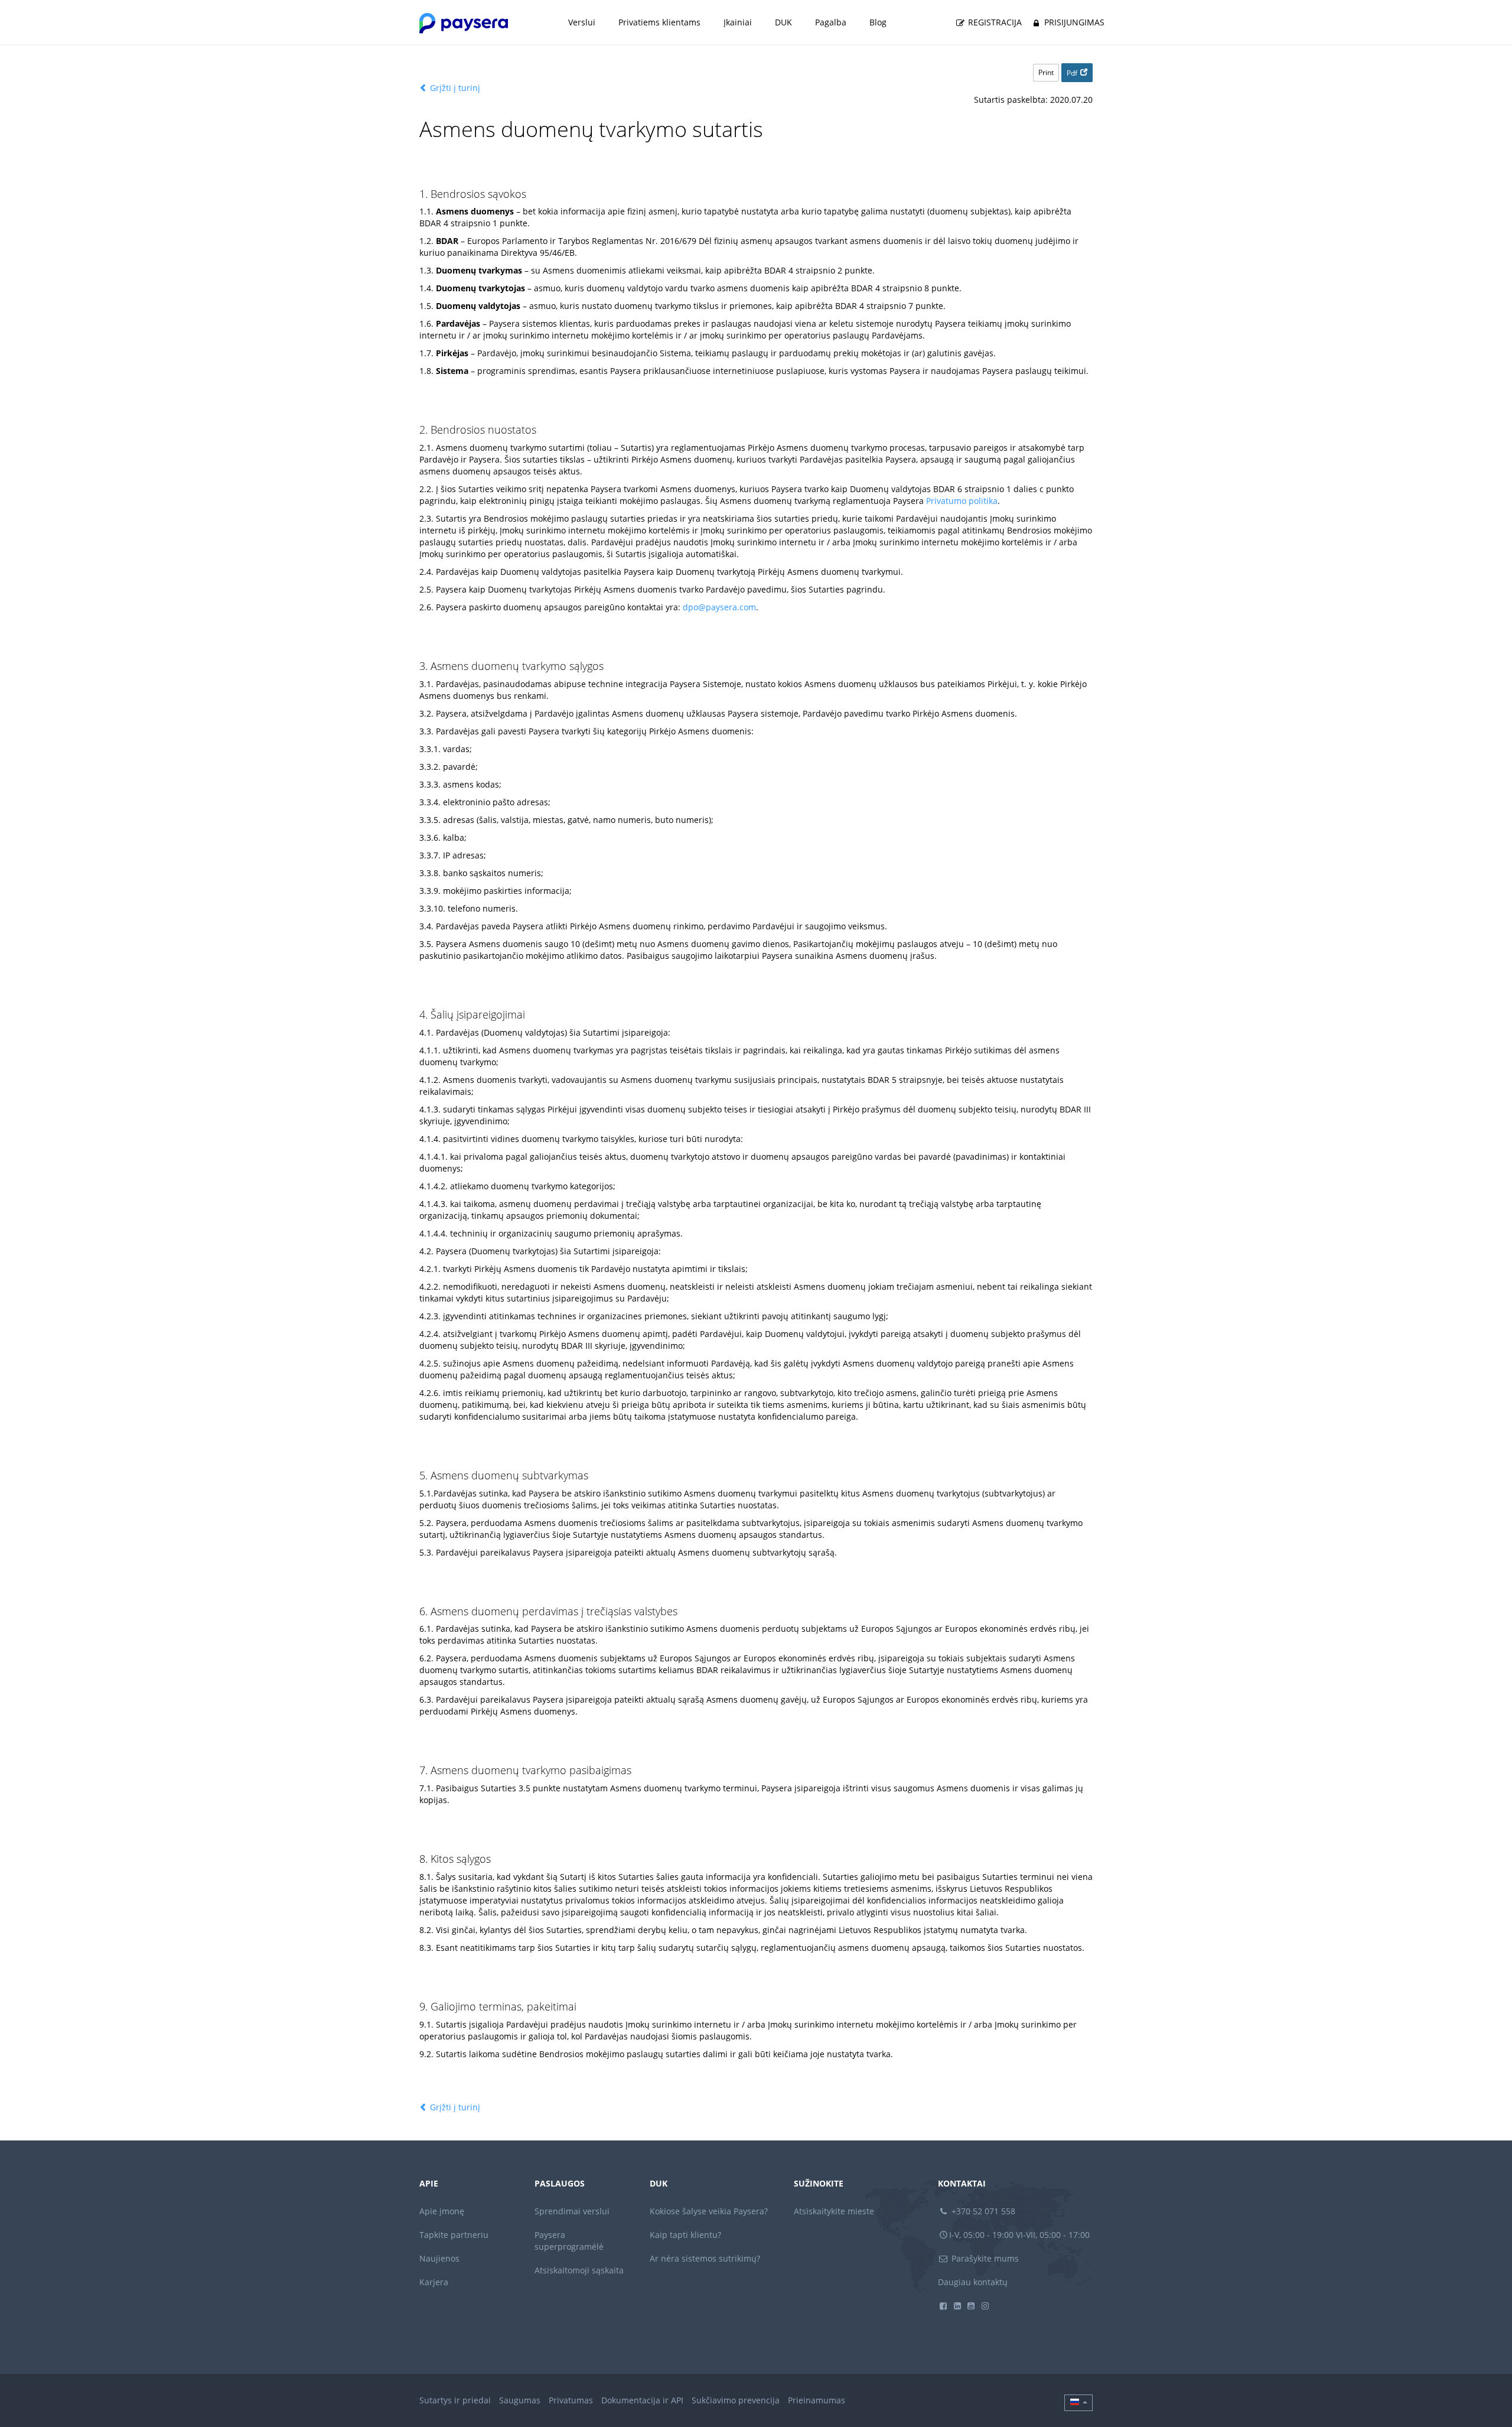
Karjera (434, 2282)
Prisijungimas (1073, 22)
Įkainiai (738, 22)
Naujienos (439, 2258)
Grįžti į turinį (454, 88)
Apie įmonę (442, 2211)
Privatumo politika (962, 501)
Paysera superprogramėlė (569, 2241)
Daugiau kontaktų (973, 2282)
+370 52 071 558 (982, 2211)
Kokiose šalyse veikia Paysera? (709, 2211)
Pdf (1072, 73)
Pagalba (831, 22)
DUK (783, 22)
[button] (1078, 2403)
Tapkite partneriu (454, 2235)
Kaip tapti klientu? (685, 2235)
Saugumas (520, 2400)
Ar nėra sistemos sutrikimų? (705, 2258)
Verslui (582, 22)
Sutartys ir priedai (455, 2400)
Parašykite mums (984, 2258)
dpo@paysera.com (719, 607)
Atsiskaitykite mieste (834, 2211)
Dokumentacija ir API (642, 2400)
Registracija (994, 22)
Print (1046, 72)
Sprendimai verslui (572, 2211)
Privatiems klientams (659, 22)
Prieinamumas (817, 2400)
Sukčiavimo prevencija (736, 2400)
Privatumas (571, 2400)
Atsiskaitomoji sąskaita (579, 2270)
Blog (878, 22)
